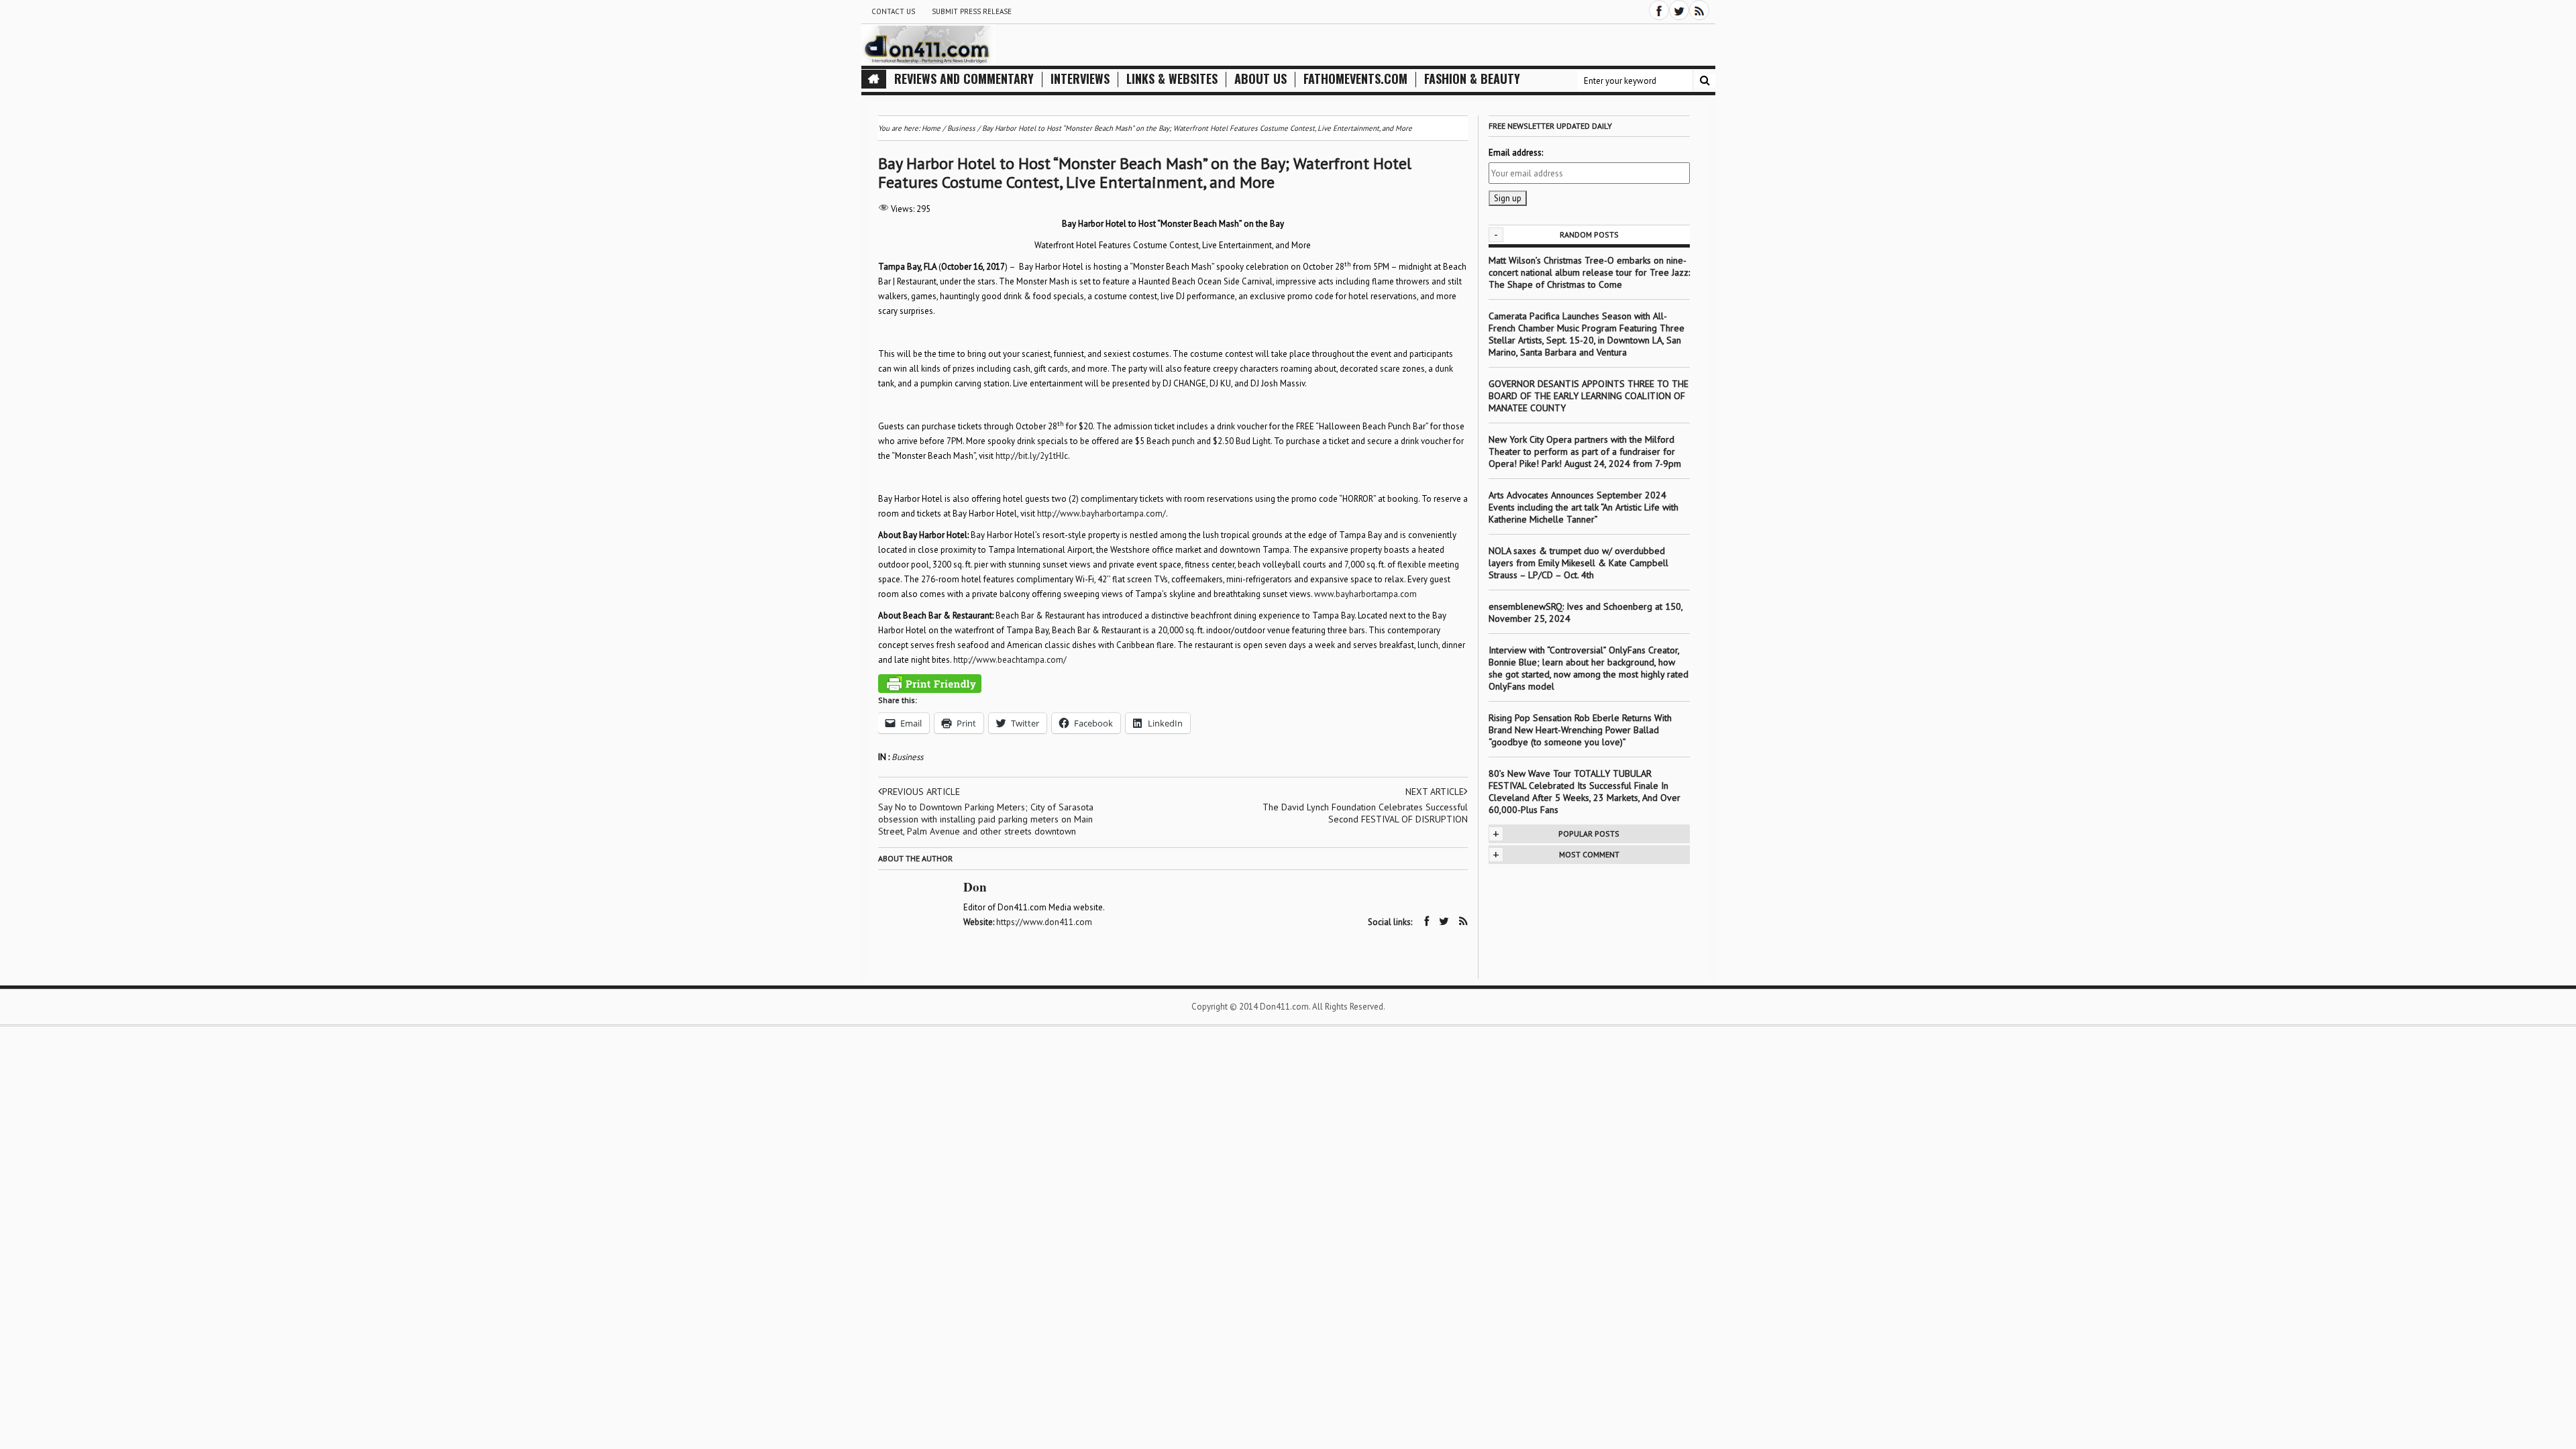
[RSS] (1699, 10)
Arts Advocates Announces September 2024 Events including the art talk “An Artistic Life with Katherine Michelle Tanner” (1584, 507)
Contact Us (893, 11)
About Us (1260, 79)
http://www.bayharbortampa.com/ (1102, 514)
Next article (1435, 792)
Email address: (1516, 153)
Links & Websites (1172, 79)
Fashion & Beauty (1472, 79)
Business (907, 757)
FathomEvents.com (1355, 79)
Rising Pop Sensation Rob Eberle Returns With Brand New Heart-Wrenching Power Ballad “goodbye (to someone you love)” (1580, 730)
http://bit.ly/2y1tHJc (1032, 456)
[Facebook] (1659, 10)
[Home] (874, 79)
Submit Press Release (972, 11)
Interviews (1080, 79)
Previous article (921, 792)
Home (931, 128)
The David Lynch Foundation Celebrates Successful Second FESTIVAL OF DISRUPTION (1365, 813)
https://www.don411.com (1044, 922)
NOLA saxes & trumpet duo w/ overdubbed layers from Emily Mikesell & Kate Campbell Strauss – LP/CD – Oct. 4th (1578, 563)
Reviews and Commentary (964, 79)
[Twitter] (1679, 10)
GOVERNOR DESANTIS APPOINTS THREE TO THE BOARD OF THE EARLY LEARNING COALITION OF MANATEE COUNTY (1589, 396)
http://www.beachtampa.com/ (1010, 660)
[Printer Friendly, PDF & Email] (930, 684)
